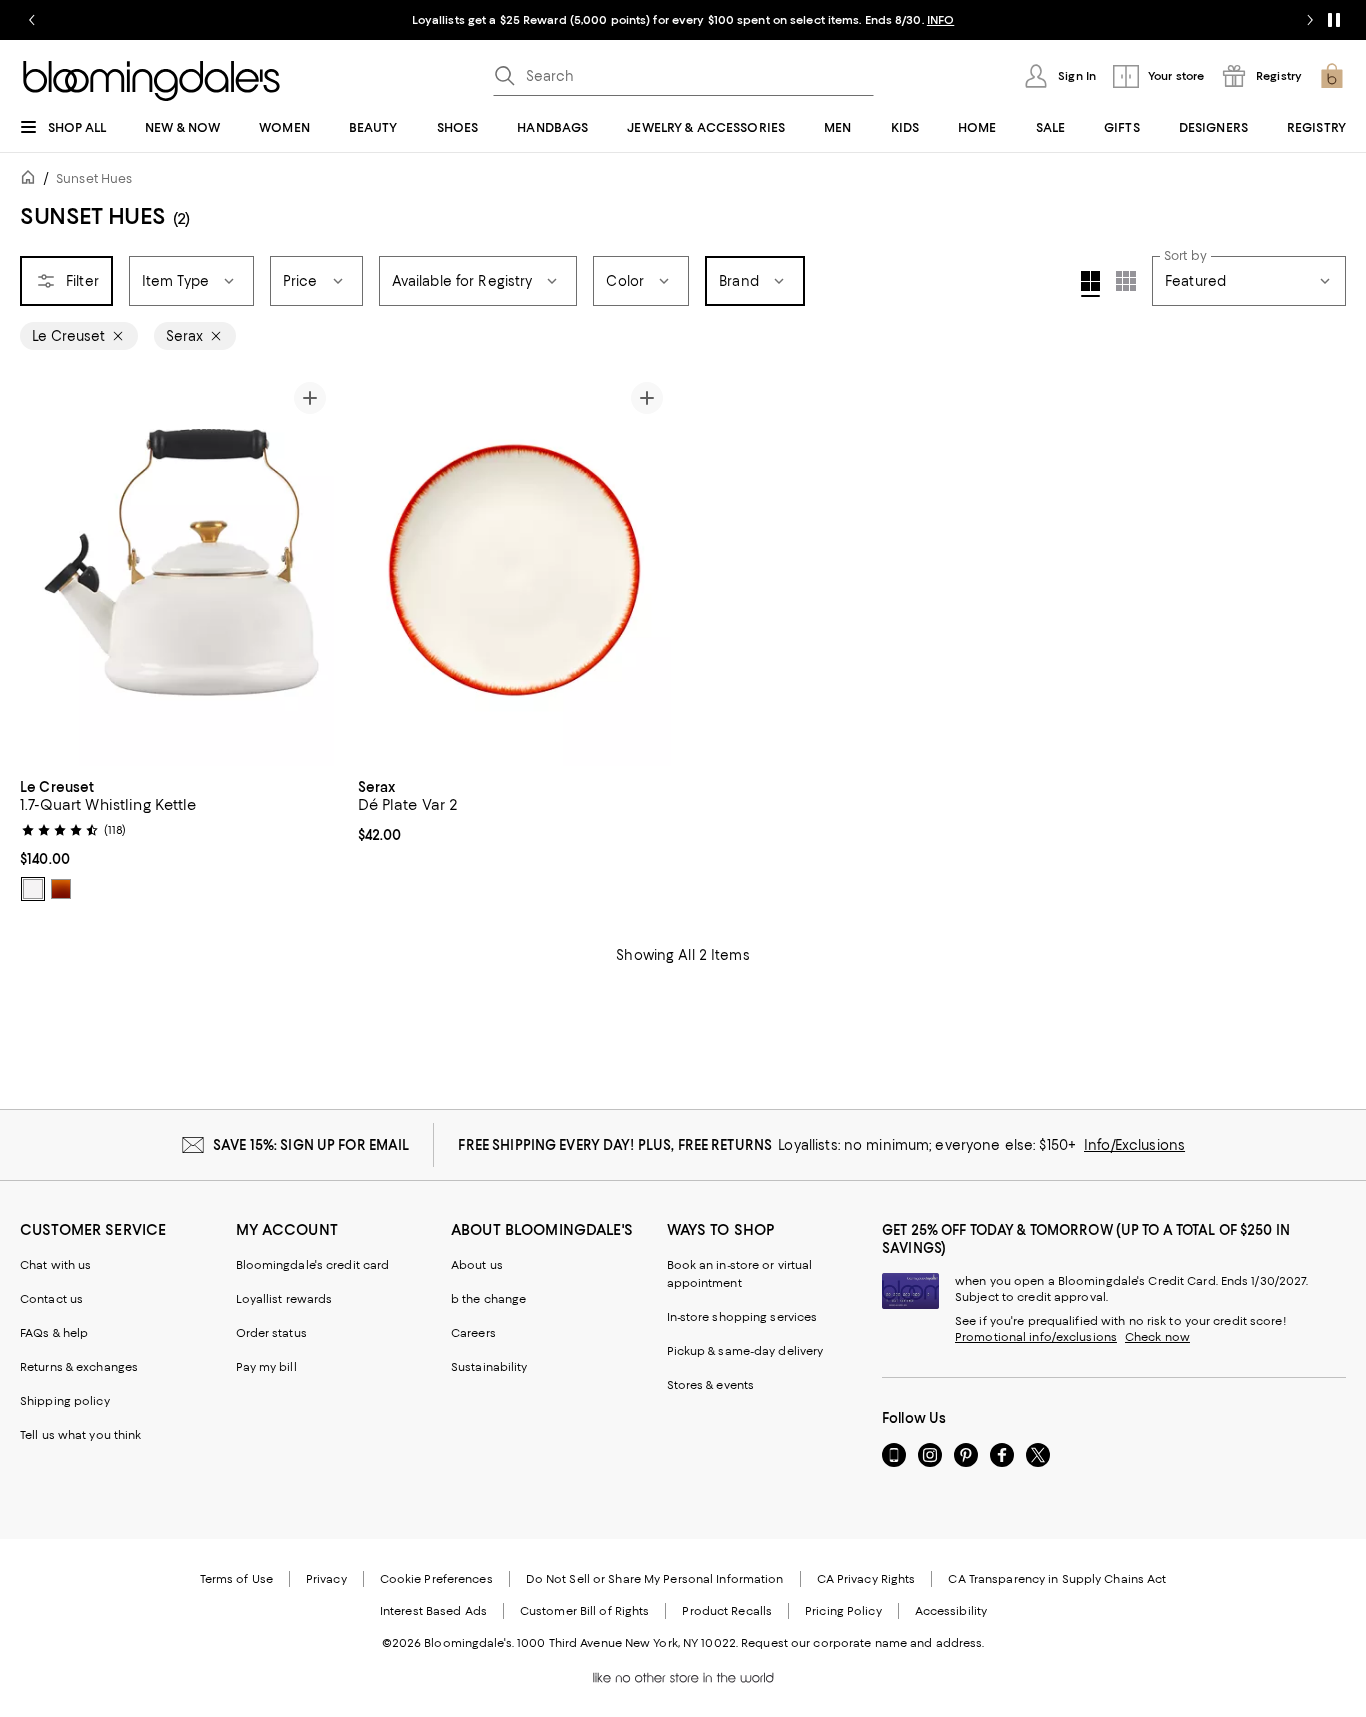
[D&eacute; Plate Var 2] (515, 570)
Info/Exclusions (1134, 1145)
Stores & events (711, 1385)
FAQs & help (54, 1333)
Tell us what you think (80, 1435)
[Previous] (44, 570)
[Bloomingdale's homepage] (32, 180)
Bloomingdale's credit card (313, 1265)
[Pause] (1334, 20)
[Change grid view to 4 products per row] (1090, 284)
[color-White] (33, 889)
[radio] (33, 889)
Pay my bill (266, 1367)
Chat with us (55, 1265)
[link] (177, 838)
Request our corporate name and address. (862, 1643)
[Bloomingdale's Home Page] (151, 81)
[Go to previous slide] (32, 20)
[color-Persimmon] (61, 889)
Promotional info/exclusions (1036, 1337)
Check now (1157, 1337)
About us (477, 1265)
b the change (488, 1299)
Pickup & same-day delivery (745, 1351)
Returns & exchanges (79, 1367)
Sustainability (489, 1367)
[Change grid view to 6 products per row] (1126, 281)
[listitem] (683, 20)
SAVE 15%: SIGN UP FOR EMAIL (311, 1145)
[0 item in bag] (1332, 76)
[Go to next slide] (1310, 20)
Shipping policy (65, 1401)
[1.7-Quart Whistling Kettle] (177, 570)
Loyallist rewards (284, 1299)
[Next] (310, 570)
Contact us (51, 1299)
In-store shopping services (742, 1317)
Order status (271, 1333)
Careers (473, 1333)
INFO (940, 20)
